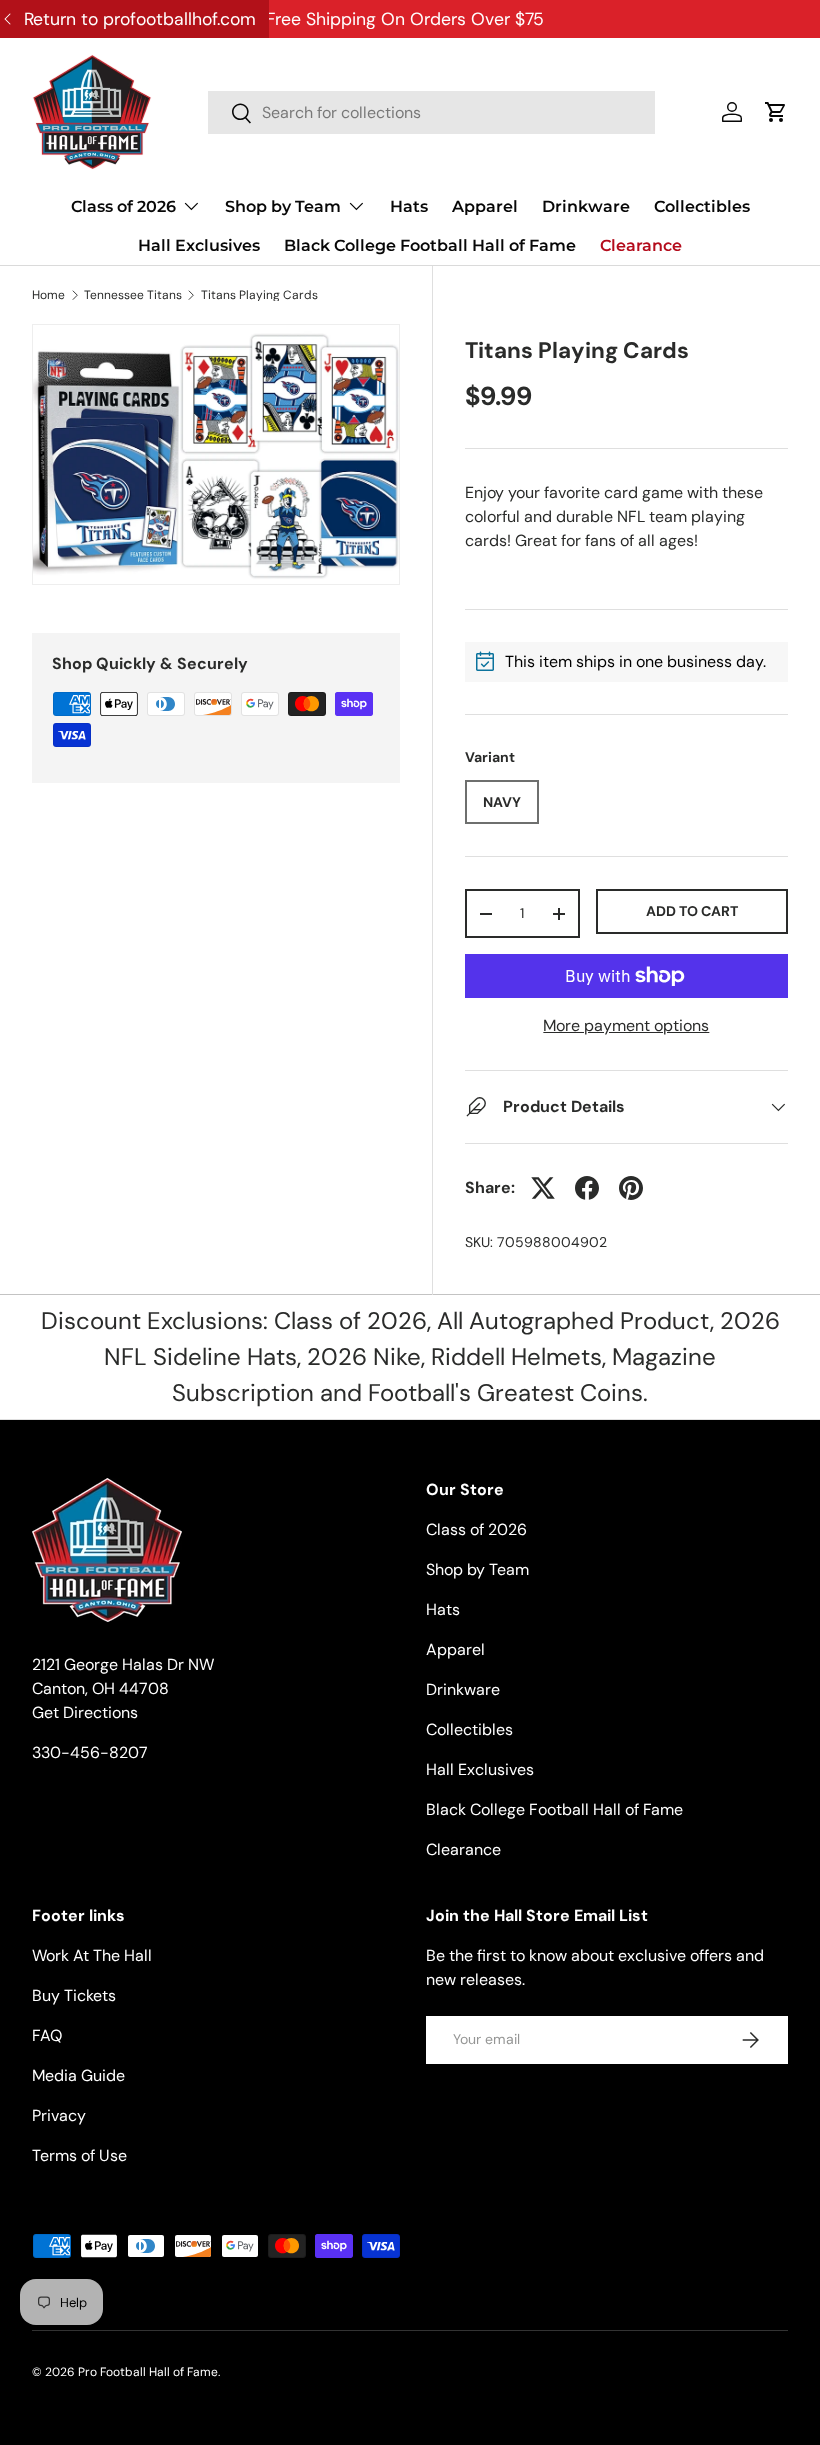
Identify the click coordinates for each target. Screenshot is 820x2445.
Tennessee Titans (133, 295)
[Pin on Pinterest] (631, 1188)
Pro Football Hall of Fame (148, 2372)
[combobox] (431, 112)
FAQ (47, 2035)
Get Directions (85, 1712)
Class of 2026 (476, 1529)
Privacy (59, 2115)
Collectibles (702, 206)
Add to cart (692, 911)
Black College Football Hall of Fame (430, 245)
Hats (409, 206)
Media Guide (78, 2075)
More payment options (626, 1025)
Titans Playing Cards (259, 295)
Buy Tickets (74, 1995)
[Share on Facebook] (587, 1188)
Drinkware (586, 206)
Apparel (485, 206)
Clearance (641, 245)
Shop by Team (477, 1569)
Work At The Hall (92, 1955)
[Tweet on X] (543, 1188)
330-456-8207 (90, 1752)
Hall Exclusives (199, 245)
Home (48, 295)
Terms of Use (79, 2155)
